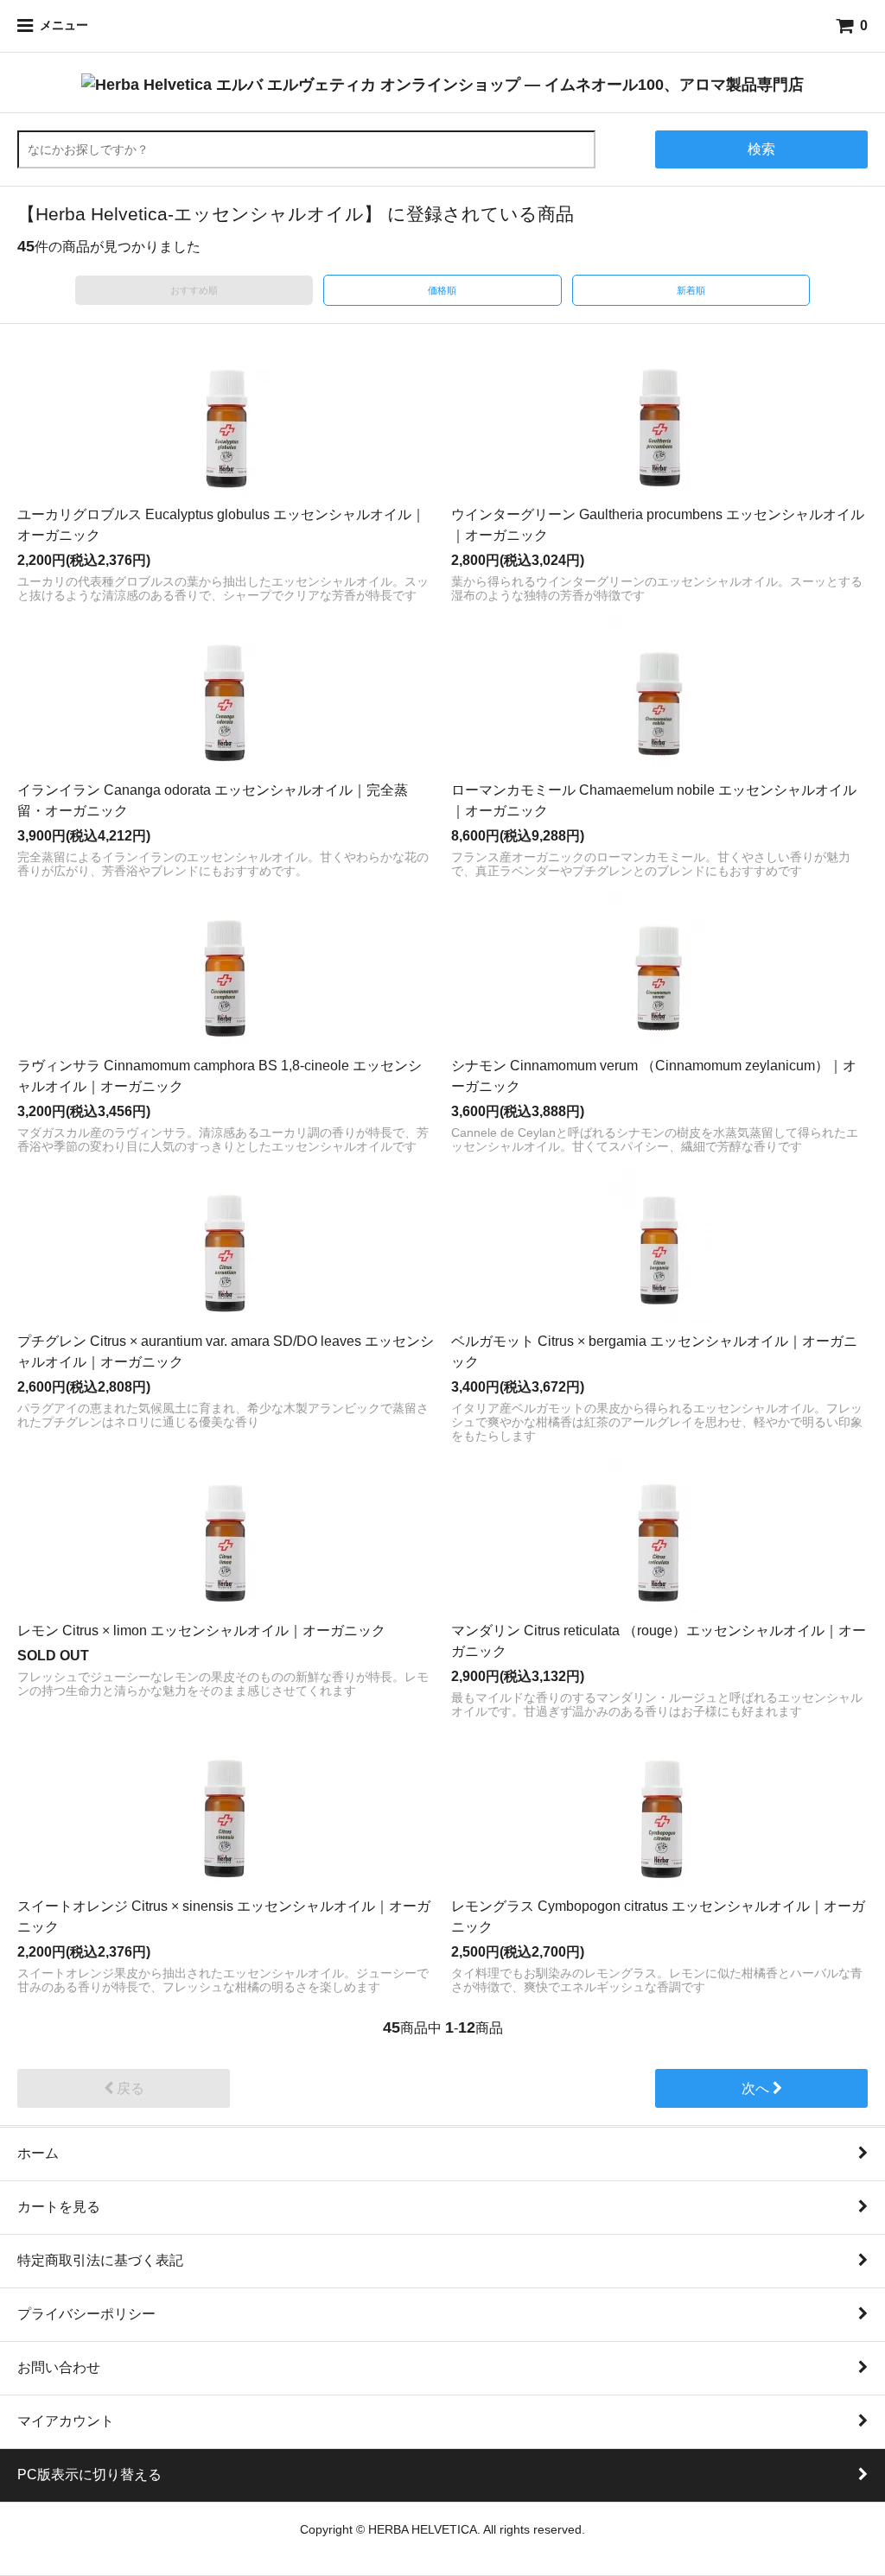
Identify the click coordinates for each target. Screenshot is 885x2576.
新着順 (691, 290)
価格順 (442, 290)
